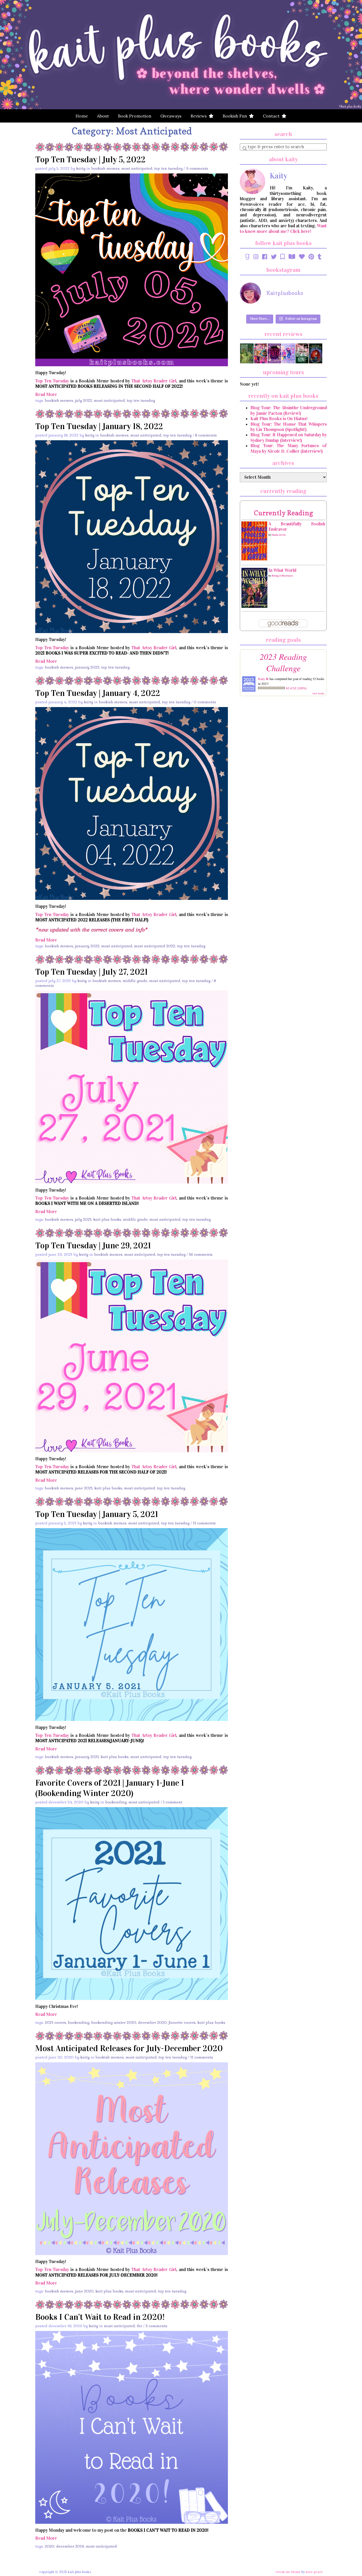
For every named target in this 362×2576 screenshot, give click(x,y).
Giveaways (171, 116)
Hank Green (279, 535)
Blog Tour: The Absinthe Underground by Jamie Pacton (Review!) (289, 410)
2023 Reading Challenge (283, 662)
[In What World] (254, 588)
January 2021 (87, 1757)
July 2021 (83, 1219)
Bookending (116, 1802)
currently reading (283, 513)
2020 (50, 2546)
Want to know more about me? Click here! (283, 228)
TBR (139, 2326)
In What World (282, 570)
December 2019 (70, 2546)
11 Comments (204, 1523)
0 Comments (205, 702)
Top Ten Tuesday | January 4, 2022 (98, 693)
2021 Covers (55, 2023)
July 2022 (83, 400)
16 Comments (201, 1254)
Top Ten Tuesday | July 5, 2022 (90, 160)
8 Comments (206, 435)
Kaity (81, 168)
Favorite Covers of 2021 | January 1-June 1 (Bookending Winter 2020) (110, 1788)
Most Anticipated (137, 168)
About (103, 116)
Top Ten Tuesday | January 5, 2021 (97, 1514)
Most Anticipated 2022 (155, 946)
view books (318, 693)
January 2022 (87, 667)
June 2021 (84, 1488)
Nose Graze (314, 2572)
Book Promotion (135, 116)
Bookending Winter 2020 (114, 2023)
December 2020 (152, 2023)
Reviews (200, 116)
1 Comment (173, 1802)
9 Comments (197, 168)
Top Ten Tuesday (168, 168)
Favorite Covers (182, 2023)
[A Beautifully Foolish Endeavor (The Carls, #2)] (254, 541)
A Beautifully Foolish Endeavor (297, 527)
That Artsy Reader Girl (154, 381)
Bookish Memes (105, 168)
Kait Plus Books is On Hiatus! (279, 419)
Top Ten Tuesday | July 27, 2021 (91, 972)
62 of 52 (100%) (296, 688)
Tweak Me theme (288, 2572)
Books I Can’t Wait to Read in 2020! (100, 2317)
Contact (272, 116)
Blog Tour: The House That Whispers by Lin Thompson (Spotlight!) (289, 427)
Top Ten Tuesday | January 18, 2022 (99, 426)
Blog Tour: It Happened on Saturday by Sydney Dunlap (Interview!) (289, 437)
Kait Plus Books (107, 1219)
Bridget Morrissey (282, 576)
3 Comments (156, 2326)
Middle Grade (135, 981)
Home (82, 116)
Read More (46, 395)
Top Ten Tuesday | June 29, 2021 (93, 1246)
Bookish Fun (236, 116)
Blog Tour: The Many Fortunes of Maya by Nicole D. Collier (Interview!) (289, 448)
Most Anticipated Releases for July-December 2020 (129, 2048)
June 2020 (84, 2291)
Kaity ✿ (263, 679)
